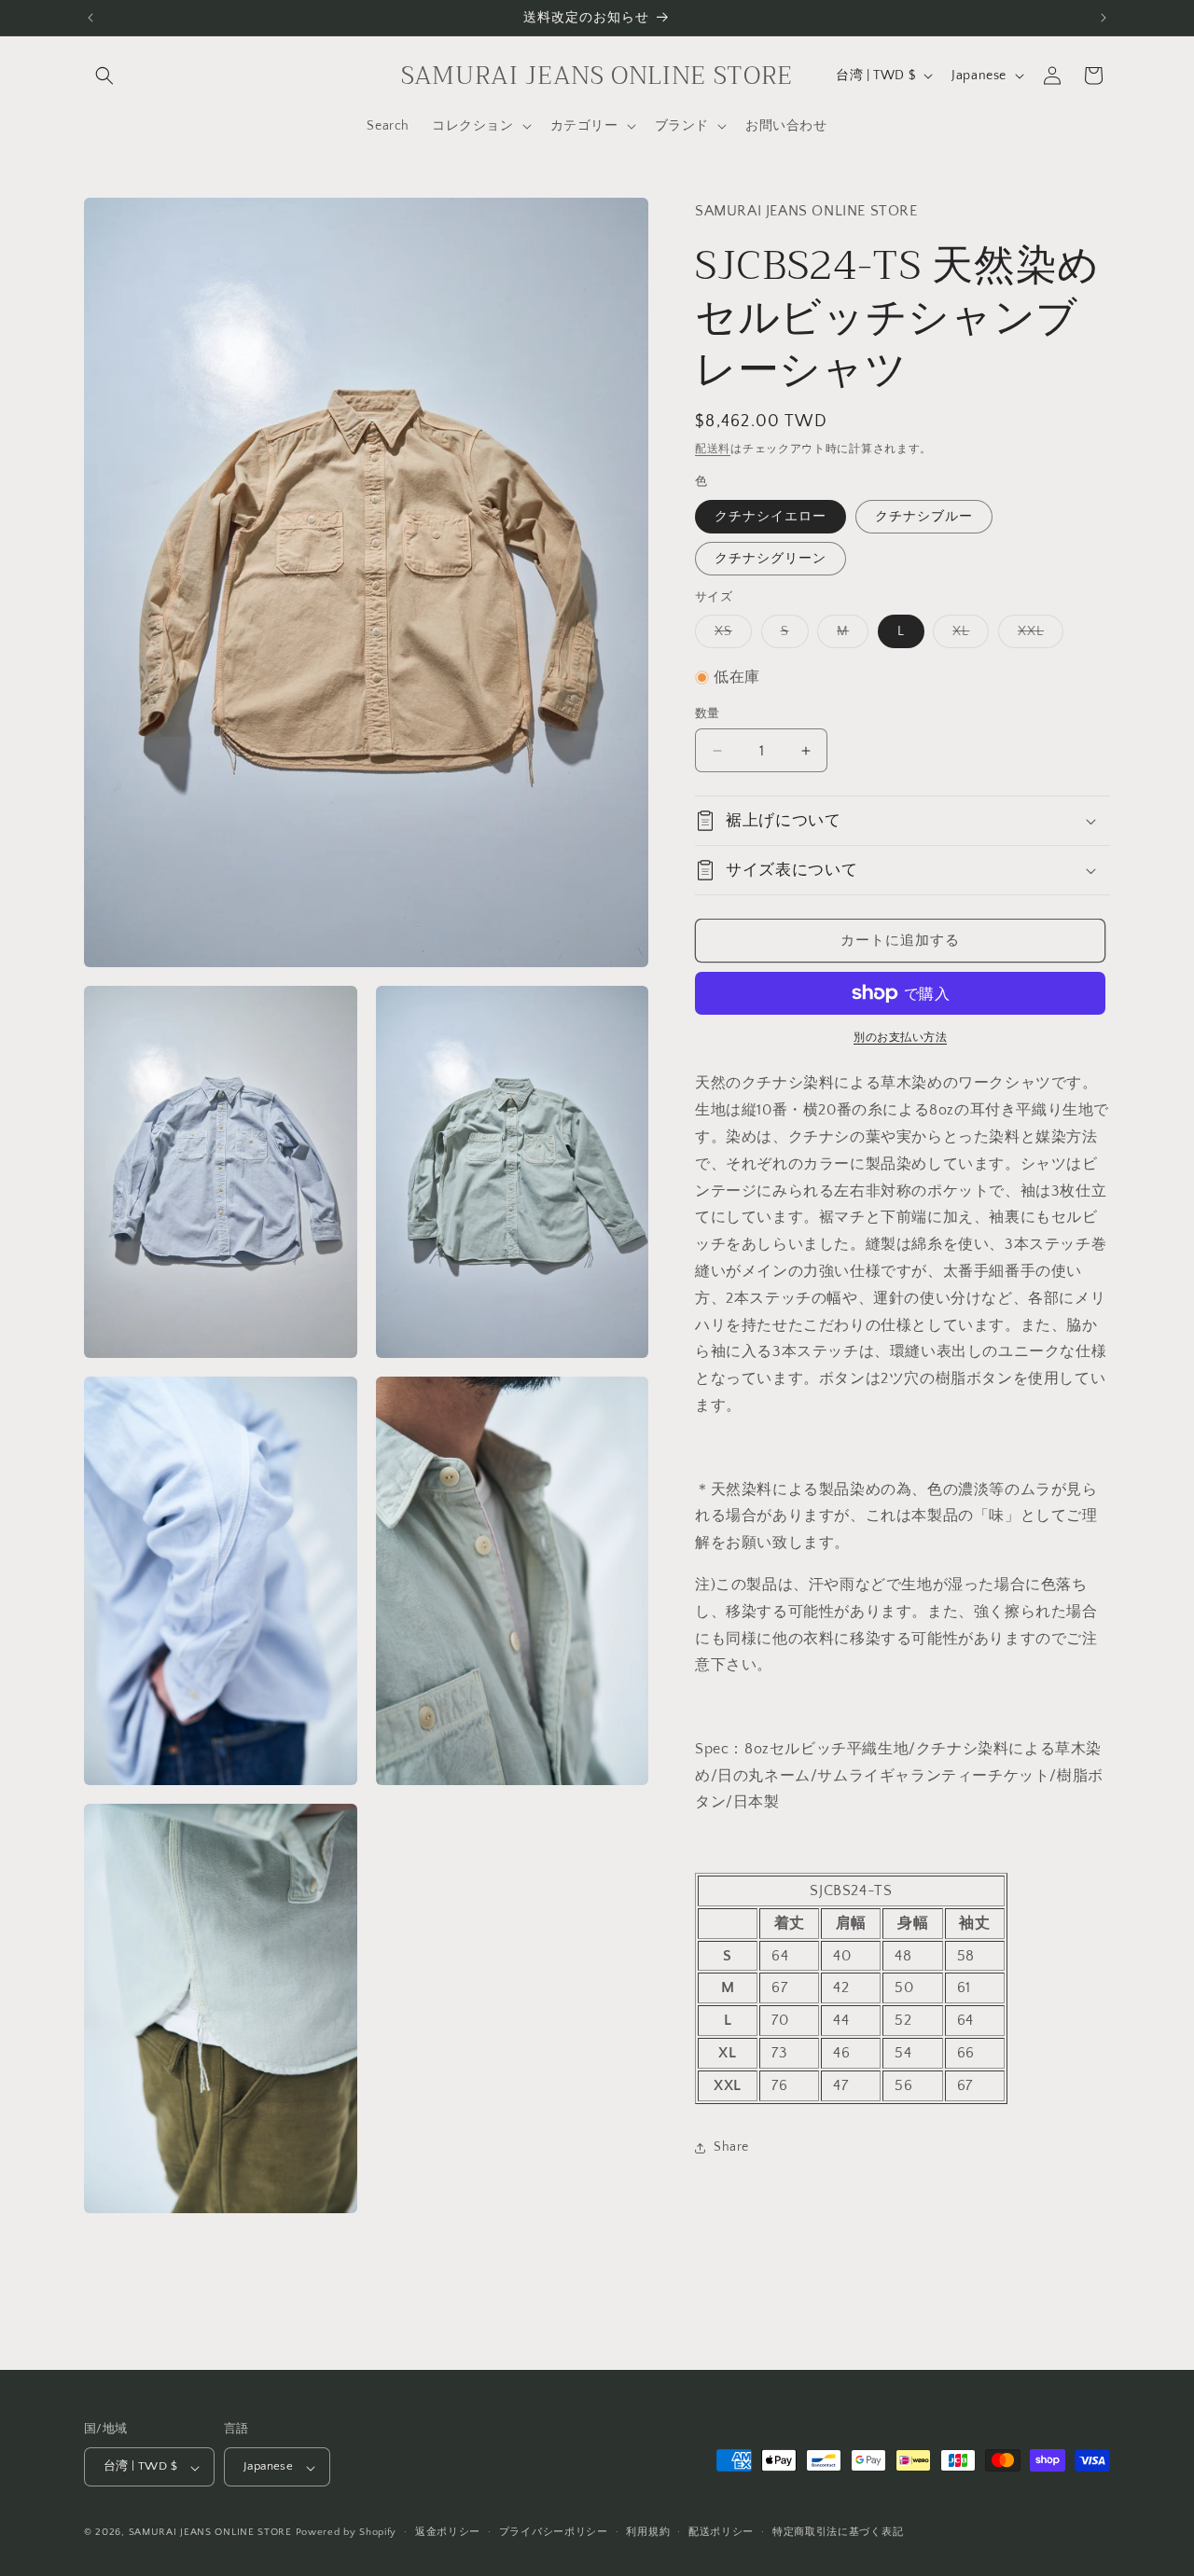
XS (730, 636)
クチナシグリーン (771, 559)
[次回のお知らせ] (1104, 18)
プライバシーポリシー (554, 2533)
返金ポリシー (448, 2533)
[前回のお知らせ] (90, 18)
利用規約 (648, 2533)
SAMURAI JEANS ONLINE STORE (210, 2533)
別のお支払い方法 (900, 1038)
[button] (104, 76)
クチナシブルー (924, 517)
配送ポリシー (721, 2533)
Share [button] (731, 2147)
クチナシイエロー (771, 517)
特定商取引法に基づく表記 (838, 2533)
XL (967, 636)
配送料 (713, 449)
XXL (1037, 636)
